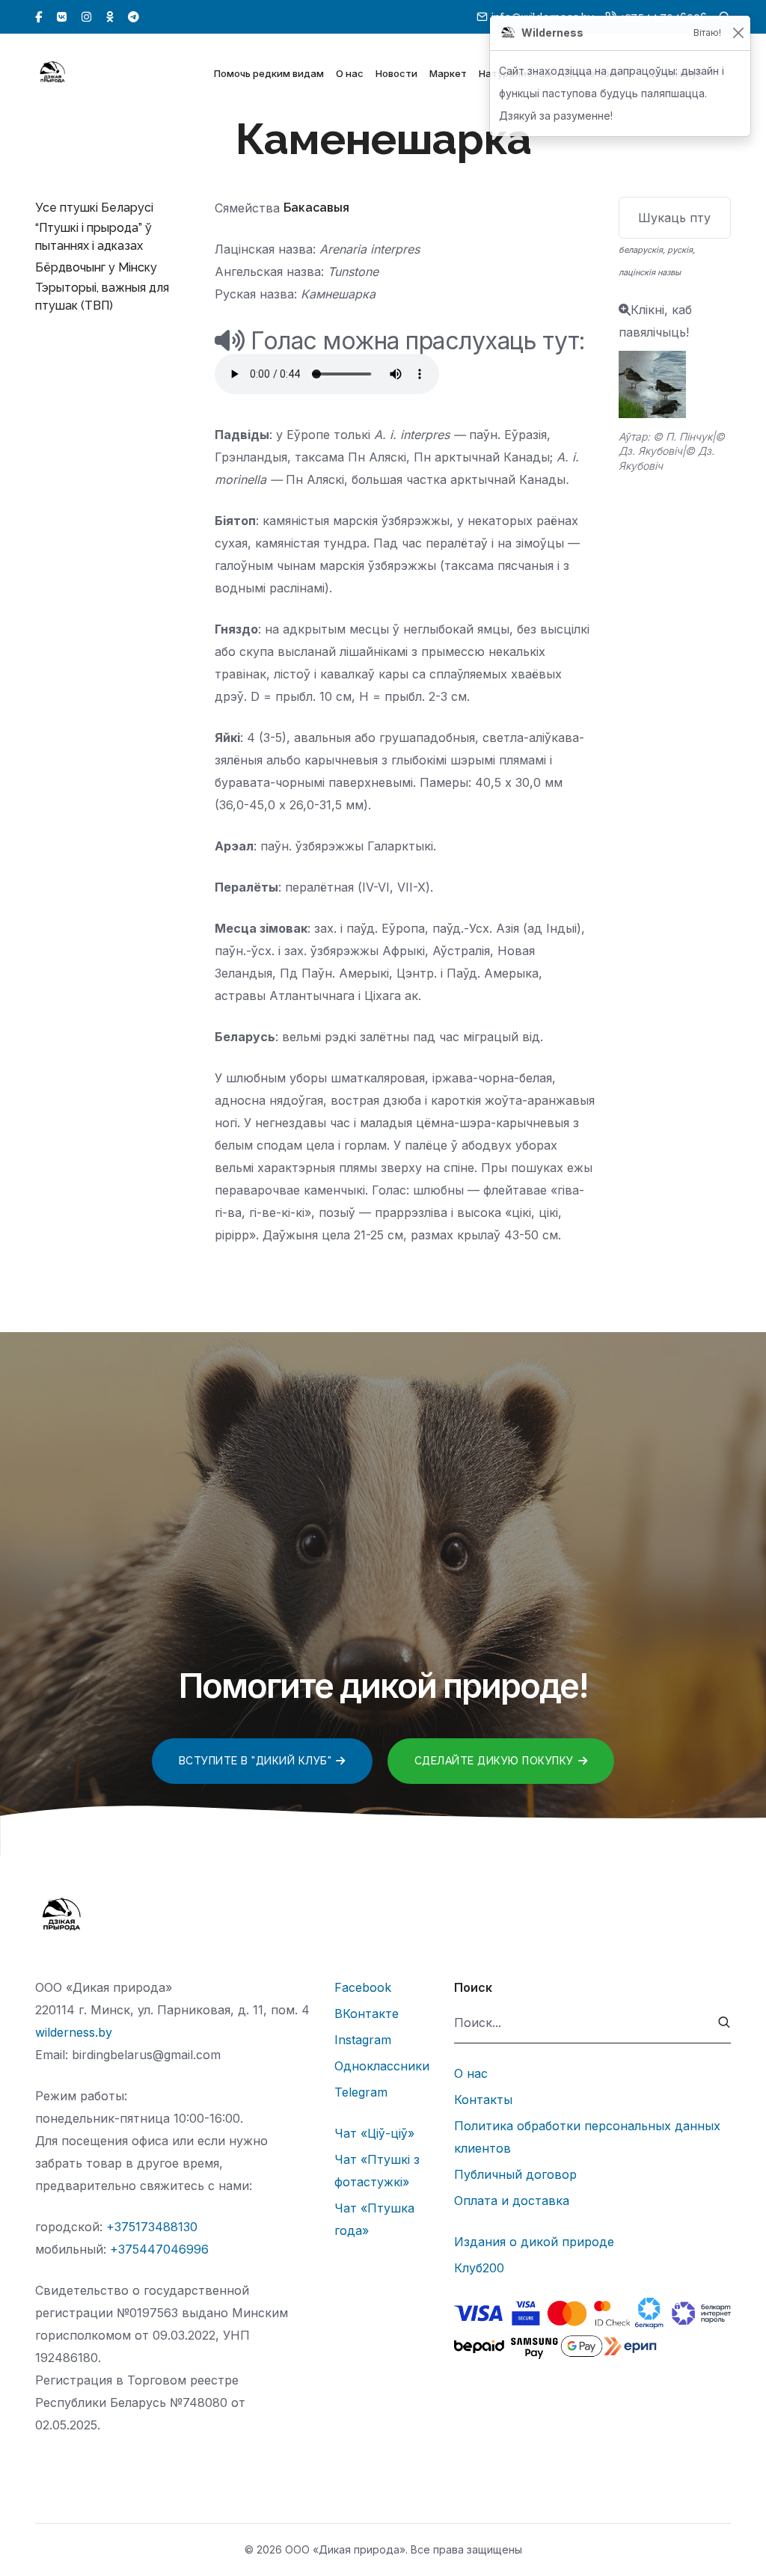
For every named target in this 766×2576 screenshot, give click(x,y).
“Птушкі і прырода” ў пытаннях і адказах (94, 237)
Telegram (361, 2092)
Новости (396, 73)
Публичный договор (515, 2174)
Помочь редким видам (269, 73)
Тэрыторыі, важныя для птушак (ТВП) (102, 297)
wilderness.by (74, 2032)
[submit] (724, 2023)
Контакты (483, 2100)
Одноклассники (382, 2066)
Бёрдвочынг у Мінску (96, 267)
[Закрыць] (738, 33)
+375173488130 (152, 2227)
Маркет (448, 73)
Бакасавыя (316, 208)
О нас (350, 73)
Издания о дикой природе (534, 2242)
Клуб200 (479, 2268)
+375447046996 (159, 2249)
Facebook (363, 1987)
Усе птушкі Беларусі (94, 208)
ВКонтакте (367, 2014)
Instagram (363, 2040)
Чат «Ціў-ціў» (374, 2133)
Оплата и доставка (512, 2201)
